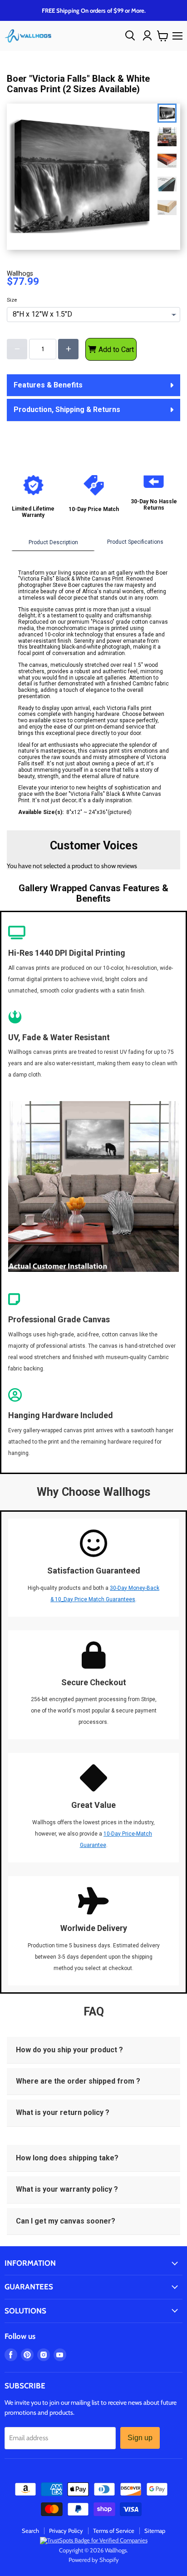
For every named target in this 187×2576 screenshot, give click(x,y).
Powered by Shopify (94, 2560)
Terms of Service (114, 2531)
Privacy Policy (66, 2531)
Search (30, 2531)
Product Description (53, 542)
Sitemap (155, 2531)
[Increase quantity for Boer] (68, 349)
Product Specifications (135, 542)
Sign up (140, 2438)
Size (12, 300)
